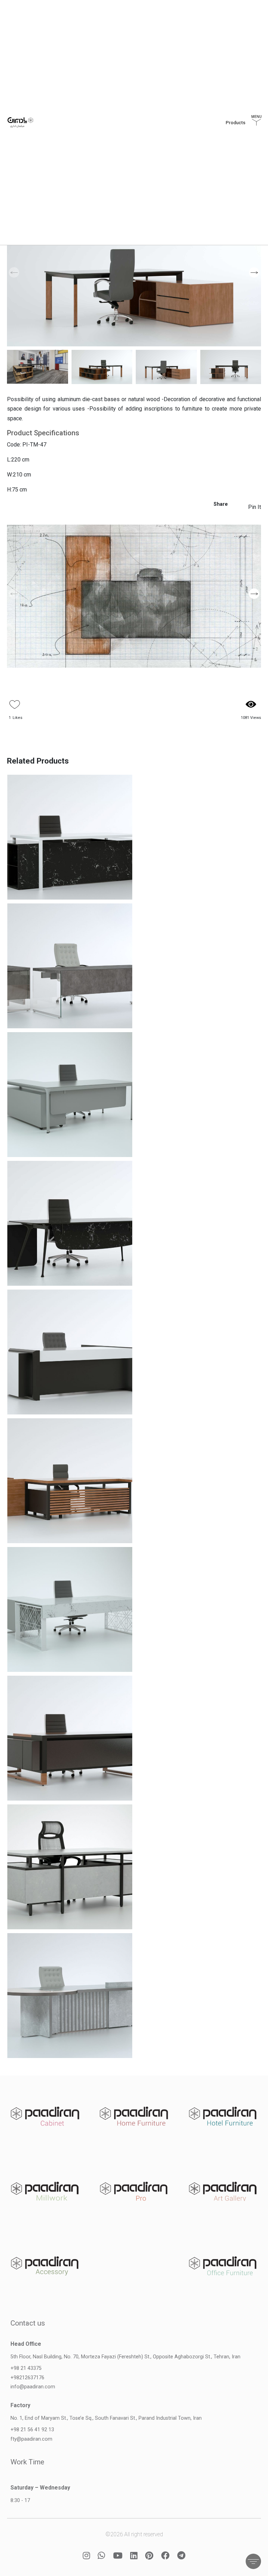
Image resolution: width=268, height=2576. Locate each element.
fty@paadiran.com (31, 2439)
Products (236, 129)
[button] (254, 272)
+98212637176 (27, 2378)
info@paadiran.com (33, 2387)
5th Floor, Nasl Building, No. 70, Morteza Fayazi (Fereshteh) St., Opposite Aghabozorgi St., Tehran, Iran (125, 2357)
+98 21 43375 (26, 2368)
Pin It (255, 507)
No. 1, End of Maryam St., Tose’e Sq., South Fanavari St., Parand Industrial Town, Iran (106, 2418)
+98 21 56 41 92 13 (32, 2430)
